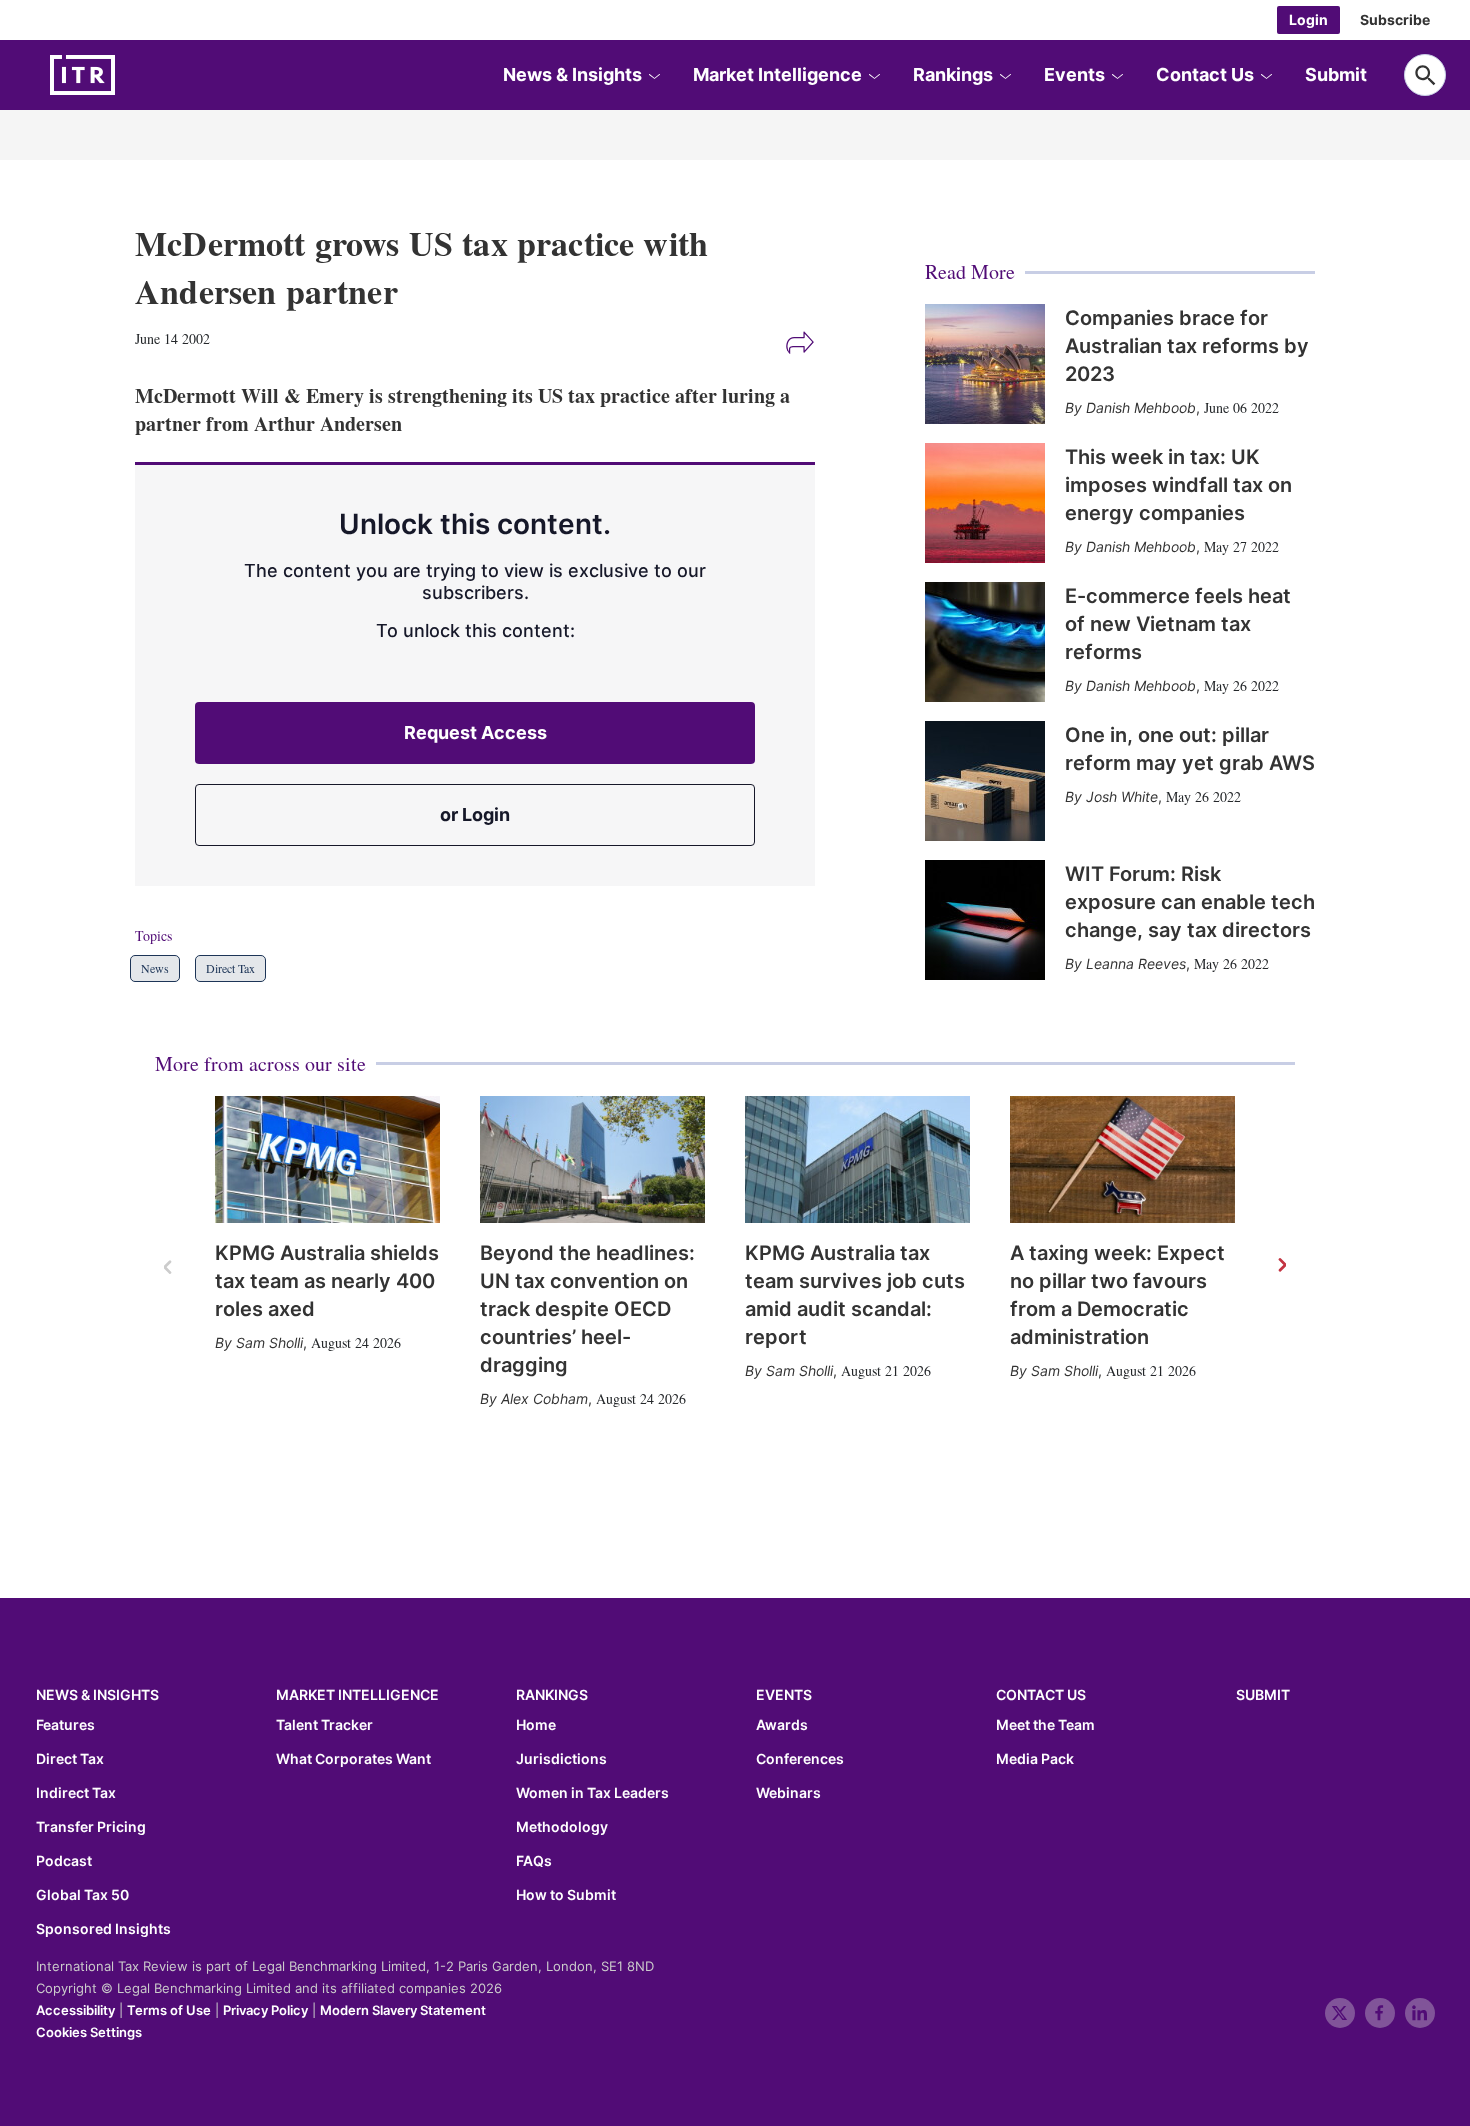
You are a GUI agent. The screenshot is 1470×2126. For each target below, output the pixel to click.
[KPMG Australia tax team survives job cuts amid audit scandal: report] (857, 1159)
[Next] (1281, 1266)
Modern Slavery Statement (403, 2010)
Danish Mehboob (1141, 407)
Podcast (64, 1861)
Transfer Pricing (91, 1827)
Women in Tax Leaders (592, 1793)
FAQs (534, 1861)
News (155, 968)
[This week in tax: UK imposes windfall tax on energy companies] (985, 503)
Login (1308, 19)
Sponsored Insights (103, 1929)
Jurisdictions (561, 1759)
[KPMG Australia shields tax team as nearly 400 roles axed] (327, 1159)
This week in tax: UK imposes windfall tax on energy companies (1178, 485)
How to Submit (566, 1895)
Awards (782, 1725)
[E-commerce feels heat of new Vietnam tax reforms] (985, 642)
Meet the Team (1045, 1725)
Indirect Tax (76, 1793)
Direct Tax (230, 968)
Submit (1336, 74)
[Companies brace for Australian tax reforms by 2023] (985, 364)
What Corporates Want (353, 1759)
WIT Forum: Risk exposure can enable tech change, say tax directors (1190, 902)
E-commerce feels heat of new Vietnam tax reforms (1178, 624)
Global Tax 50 (82, 1895)
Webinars (788, 1793)
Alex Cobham (544, 1398)
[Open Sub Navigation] (654, 75)
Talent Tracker (324, 1725)
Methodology (562, 1827)
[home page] (130, 75)
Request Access (475, 732)
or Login (475, 814)
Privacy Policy (265, 2010)
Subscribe (1395, 19)
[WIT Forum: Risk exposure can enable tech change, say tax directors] (985, 920)
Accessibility (75, 2010)
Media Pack (1035, 1759)
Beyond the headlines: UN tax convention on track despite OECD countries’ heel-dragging (587, 1309)
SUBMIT (1263, 1694)
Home (536, 1725)
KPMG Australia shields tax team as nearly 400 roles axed (327, 1281)
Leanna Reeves (1136, 963)
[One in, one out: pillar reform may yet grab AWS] (985, 781)
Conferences (800, 1759)
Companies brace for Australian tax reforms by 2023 (1187, 346)
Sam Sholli (269, 1342)
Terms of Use (169, 2010)
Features (65, 1725)
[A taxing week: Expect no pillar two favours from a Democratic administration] (1122, 1159)
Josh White (1122, 796)
